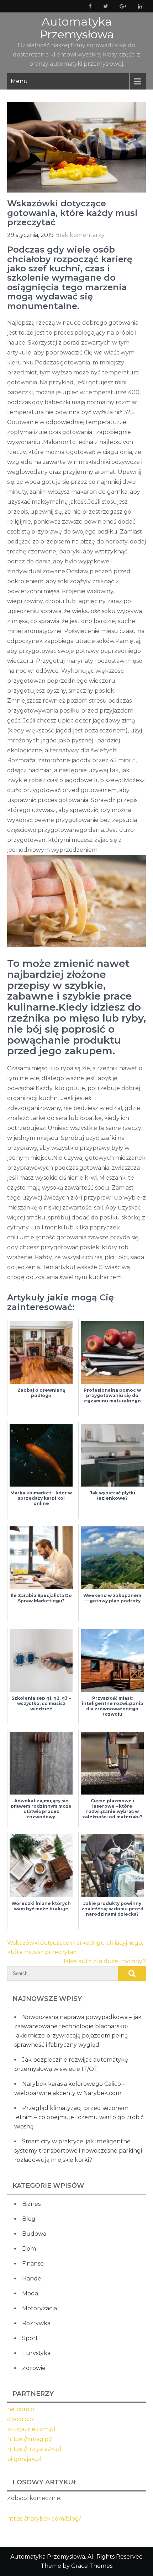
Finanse (33, 2264)
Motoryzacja (39, 2308)
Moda (30, 2293)
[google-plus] (122, 6)
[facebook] (89, 6)
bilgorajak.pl (24, 2459)
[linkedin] (139, 6)
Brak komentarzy (80, 235)
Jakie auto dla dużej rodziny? (104, 1961)
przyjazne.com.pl (31, 2429)
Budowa (34, 2234)
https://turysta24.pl (34, 2449)
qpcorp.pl (21, 2419)
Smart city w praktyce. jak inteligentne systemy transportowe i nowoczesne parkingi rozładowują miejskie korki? (78, 2151)
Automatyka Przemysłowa (77, 28)
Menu (19, 81)
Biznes (31, 2204)
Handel (33, 2279)
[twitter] (104, 6)
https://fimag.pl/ (30, 2439)
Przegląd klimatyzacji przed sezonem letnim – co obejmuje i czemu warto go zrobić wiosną (79, 2117)
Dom (29, 2249)
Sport (30, 2338)
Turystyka (36, 2353)
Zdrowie (34, 2368)
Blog (29, 2219)
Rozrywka (36, 2323)
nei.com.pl (22, 2409)
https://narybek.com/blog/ (44, 2519)
